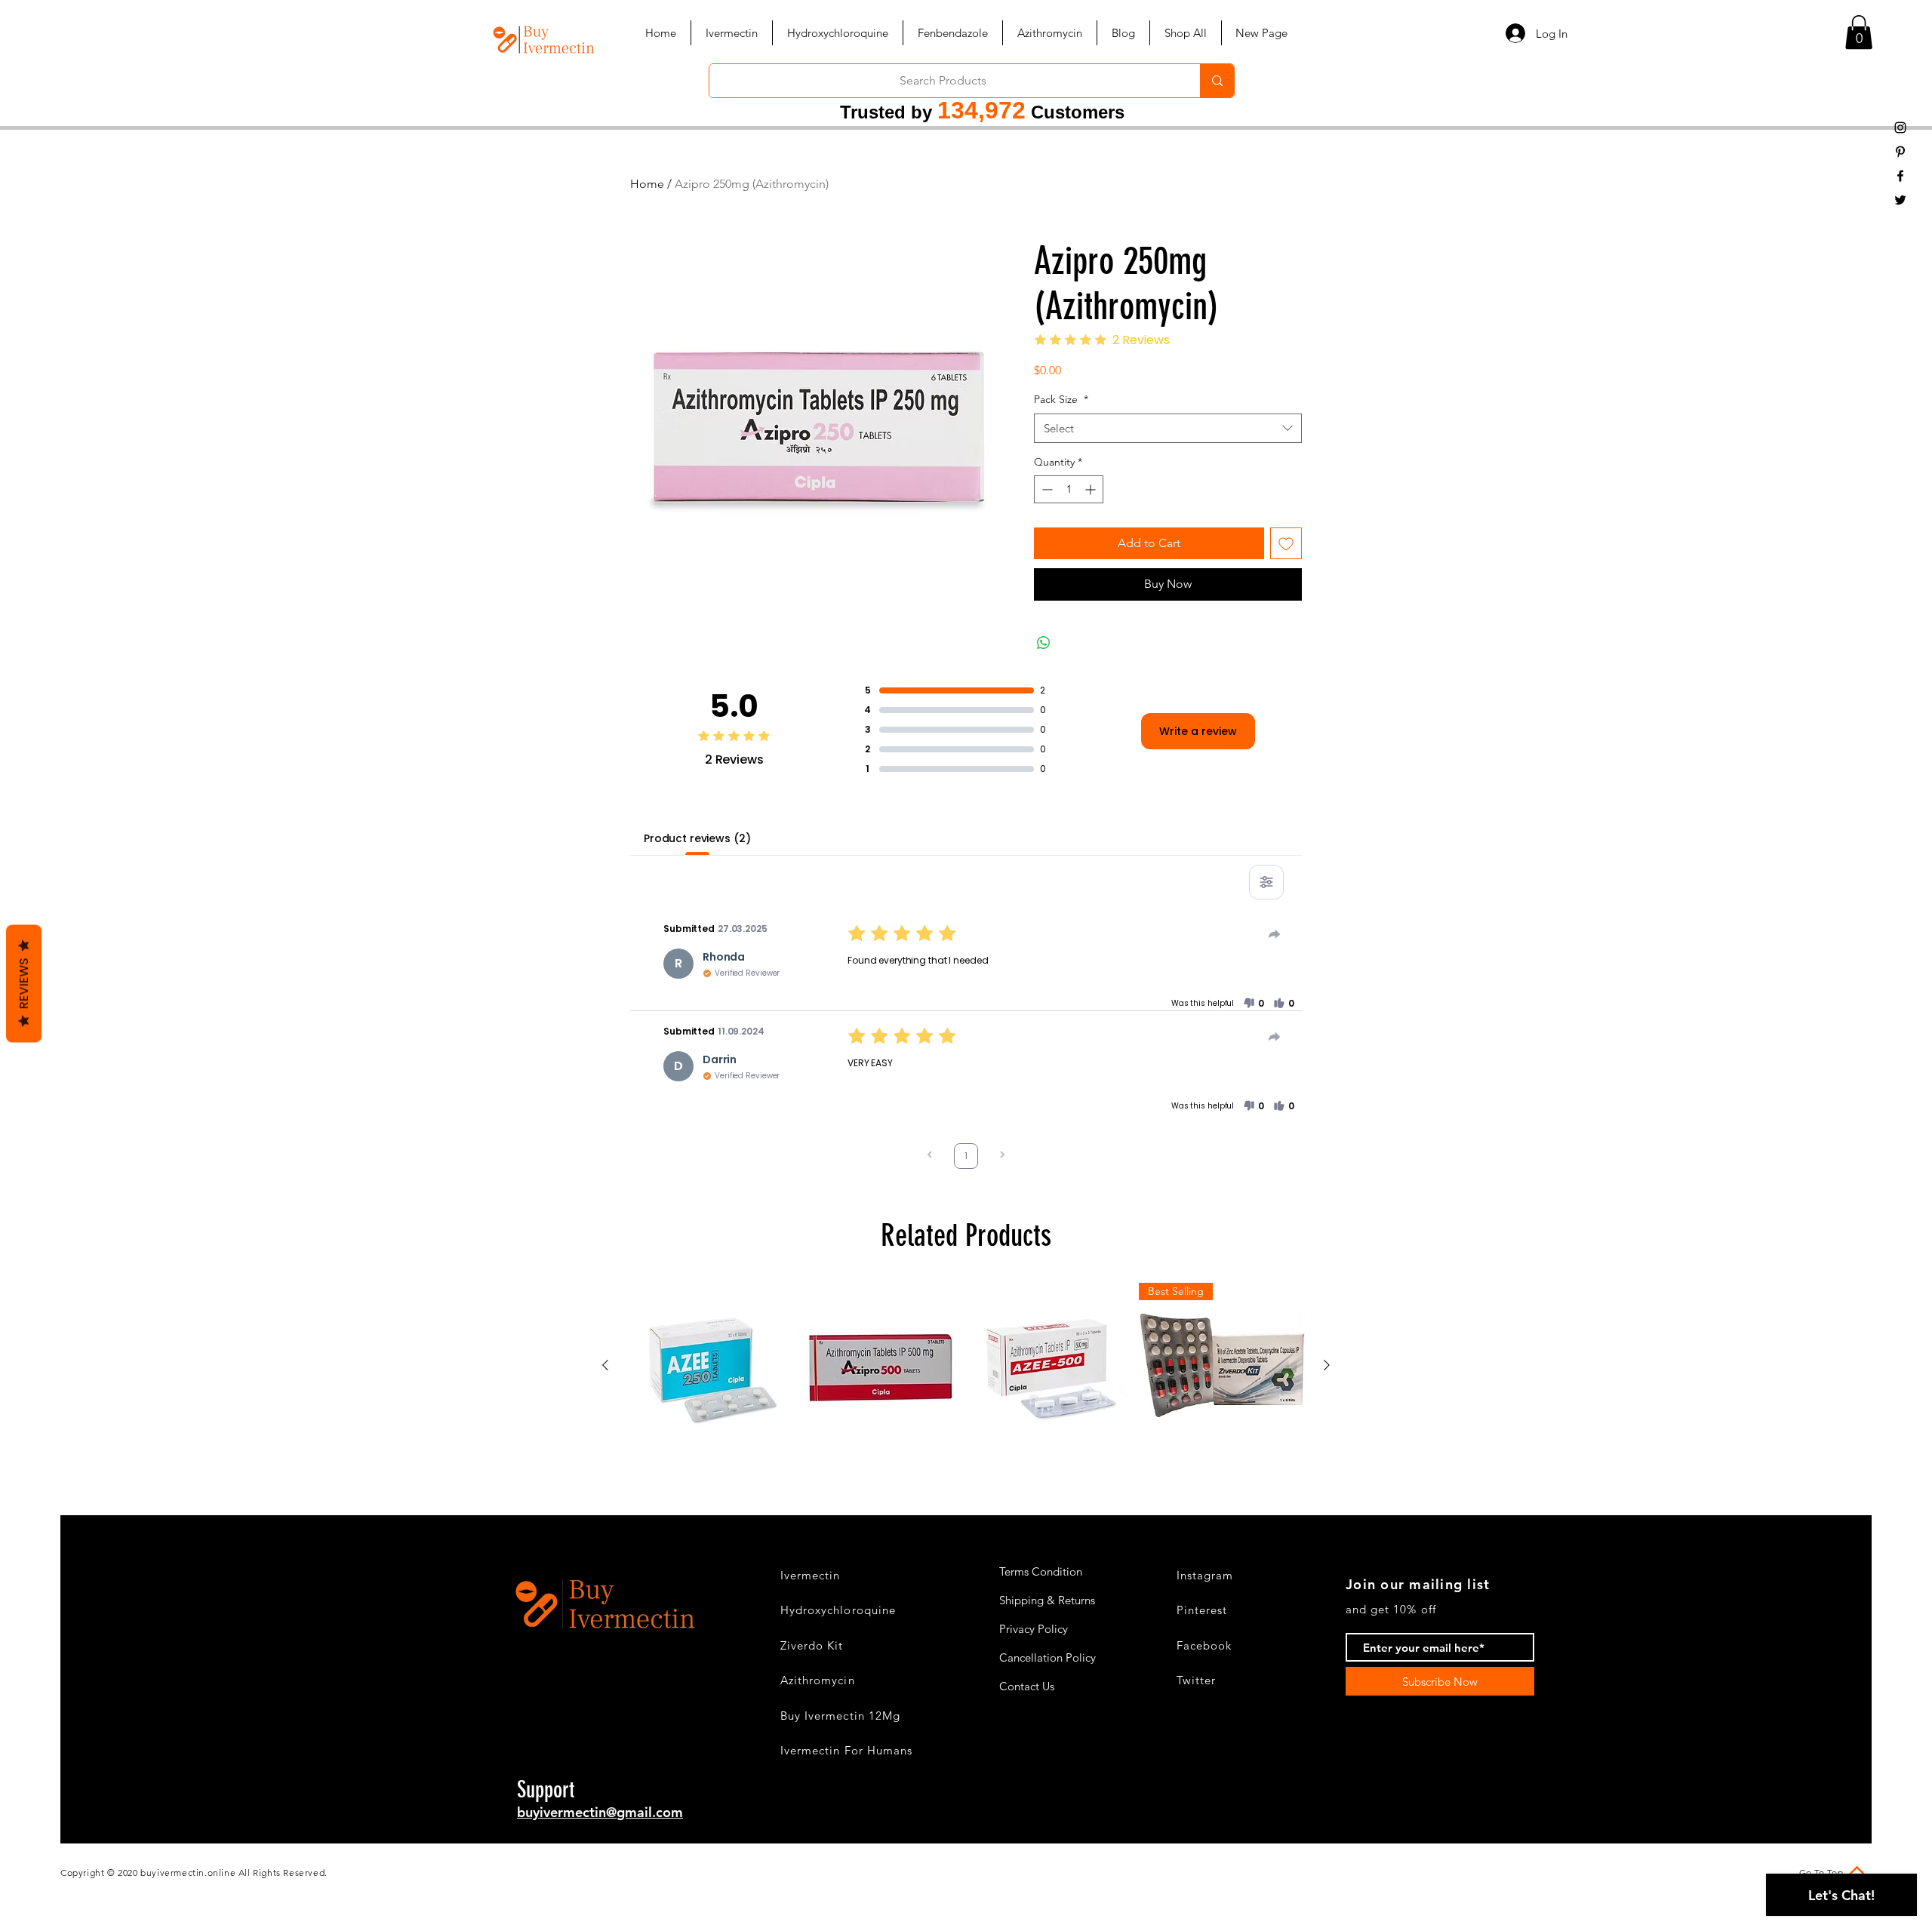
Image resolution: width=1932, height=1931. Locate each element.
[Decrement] (1046, 489)
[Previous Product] (605, 1365)
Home (647, 184)
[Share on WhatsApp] (1044, 643)
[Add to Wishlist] (1286, 543)
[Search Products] (1217, 81)
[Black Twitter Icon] (1900, 200)
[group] (966, 1366)
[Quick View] (710, 1366)
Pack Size (1061, 399)
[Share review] (1275, 934)
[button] (1859, 32)
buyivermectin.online (188, 1873)
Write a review (1198, 731)
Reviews (24, 983)
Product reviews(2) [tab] (697, 838)
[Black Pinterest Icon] (1900, 152)
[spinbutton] (1069, 489)
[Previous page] (930, 1156)
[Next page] (1002, 1156)
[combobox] (1168, 428)
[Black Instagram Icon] (1900, 128)
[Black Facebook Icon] (1900, 176)
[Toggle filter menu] (1266, 882)
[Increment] (1092, 489)
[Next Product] (1327, 1365)
